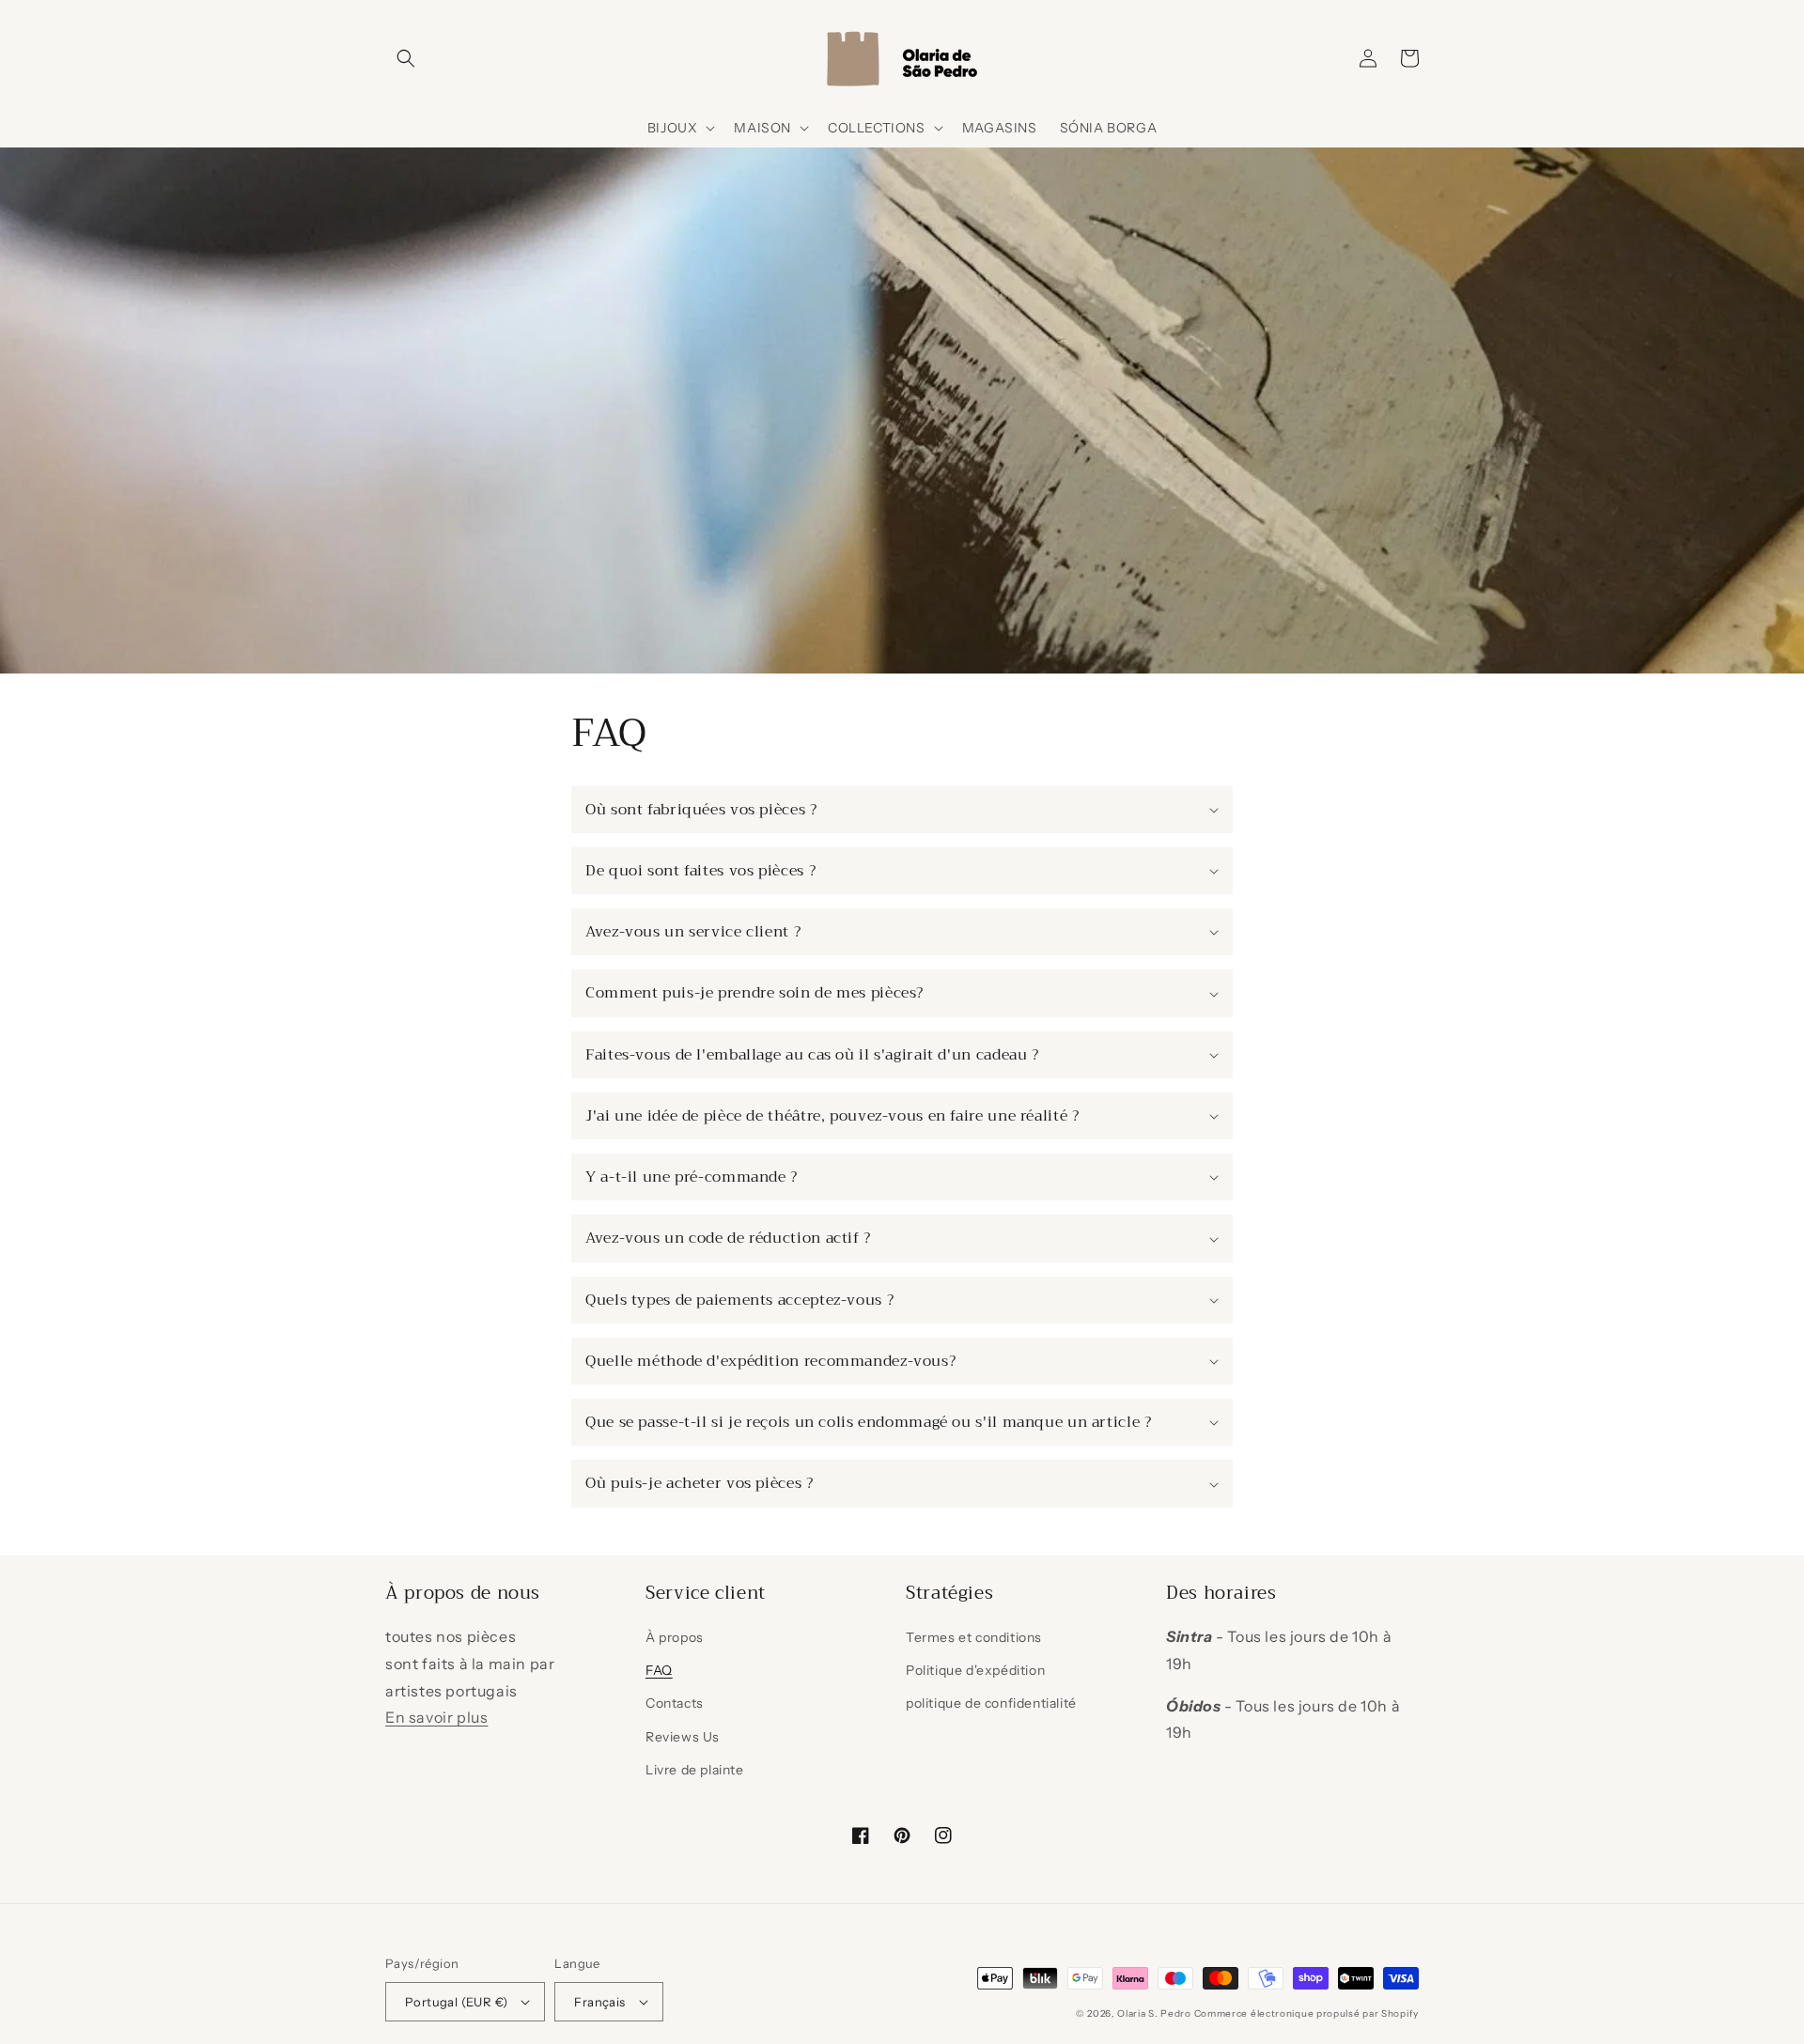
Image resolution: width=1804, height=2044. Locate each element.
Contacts (675, 1703)
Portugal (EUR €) (456, 2002)
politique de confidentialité (991, 1703)
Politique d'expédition (975, 1670)
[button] (406, 58)
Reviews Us (683, 1737)
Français (599, 2002)
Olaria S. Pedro (1154, 2013)
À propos (675, 1637)
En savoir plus (436, 1717)
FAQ (659, 1670)
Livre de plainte (695, 1770)
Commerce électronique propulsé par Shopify (1306, 2013)
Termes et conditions (974, 1637)
